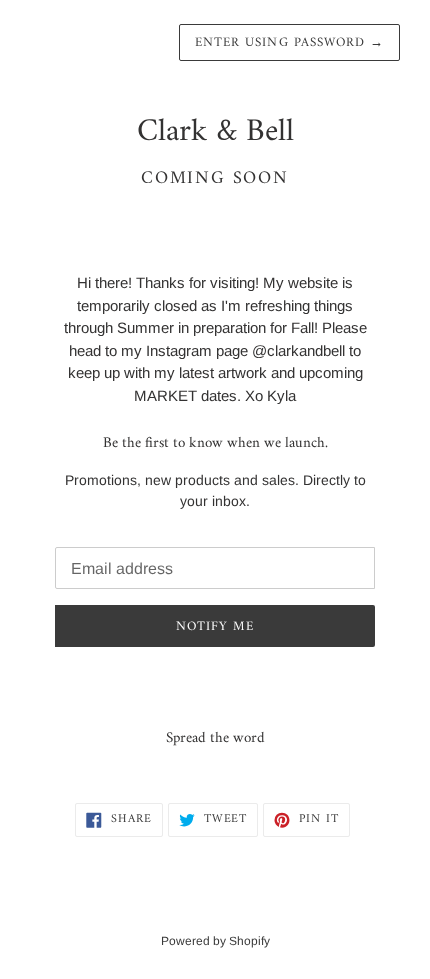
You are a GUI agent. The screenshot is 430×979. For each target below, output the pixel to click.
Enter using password (289, 42)
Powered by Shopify (215, 941)
